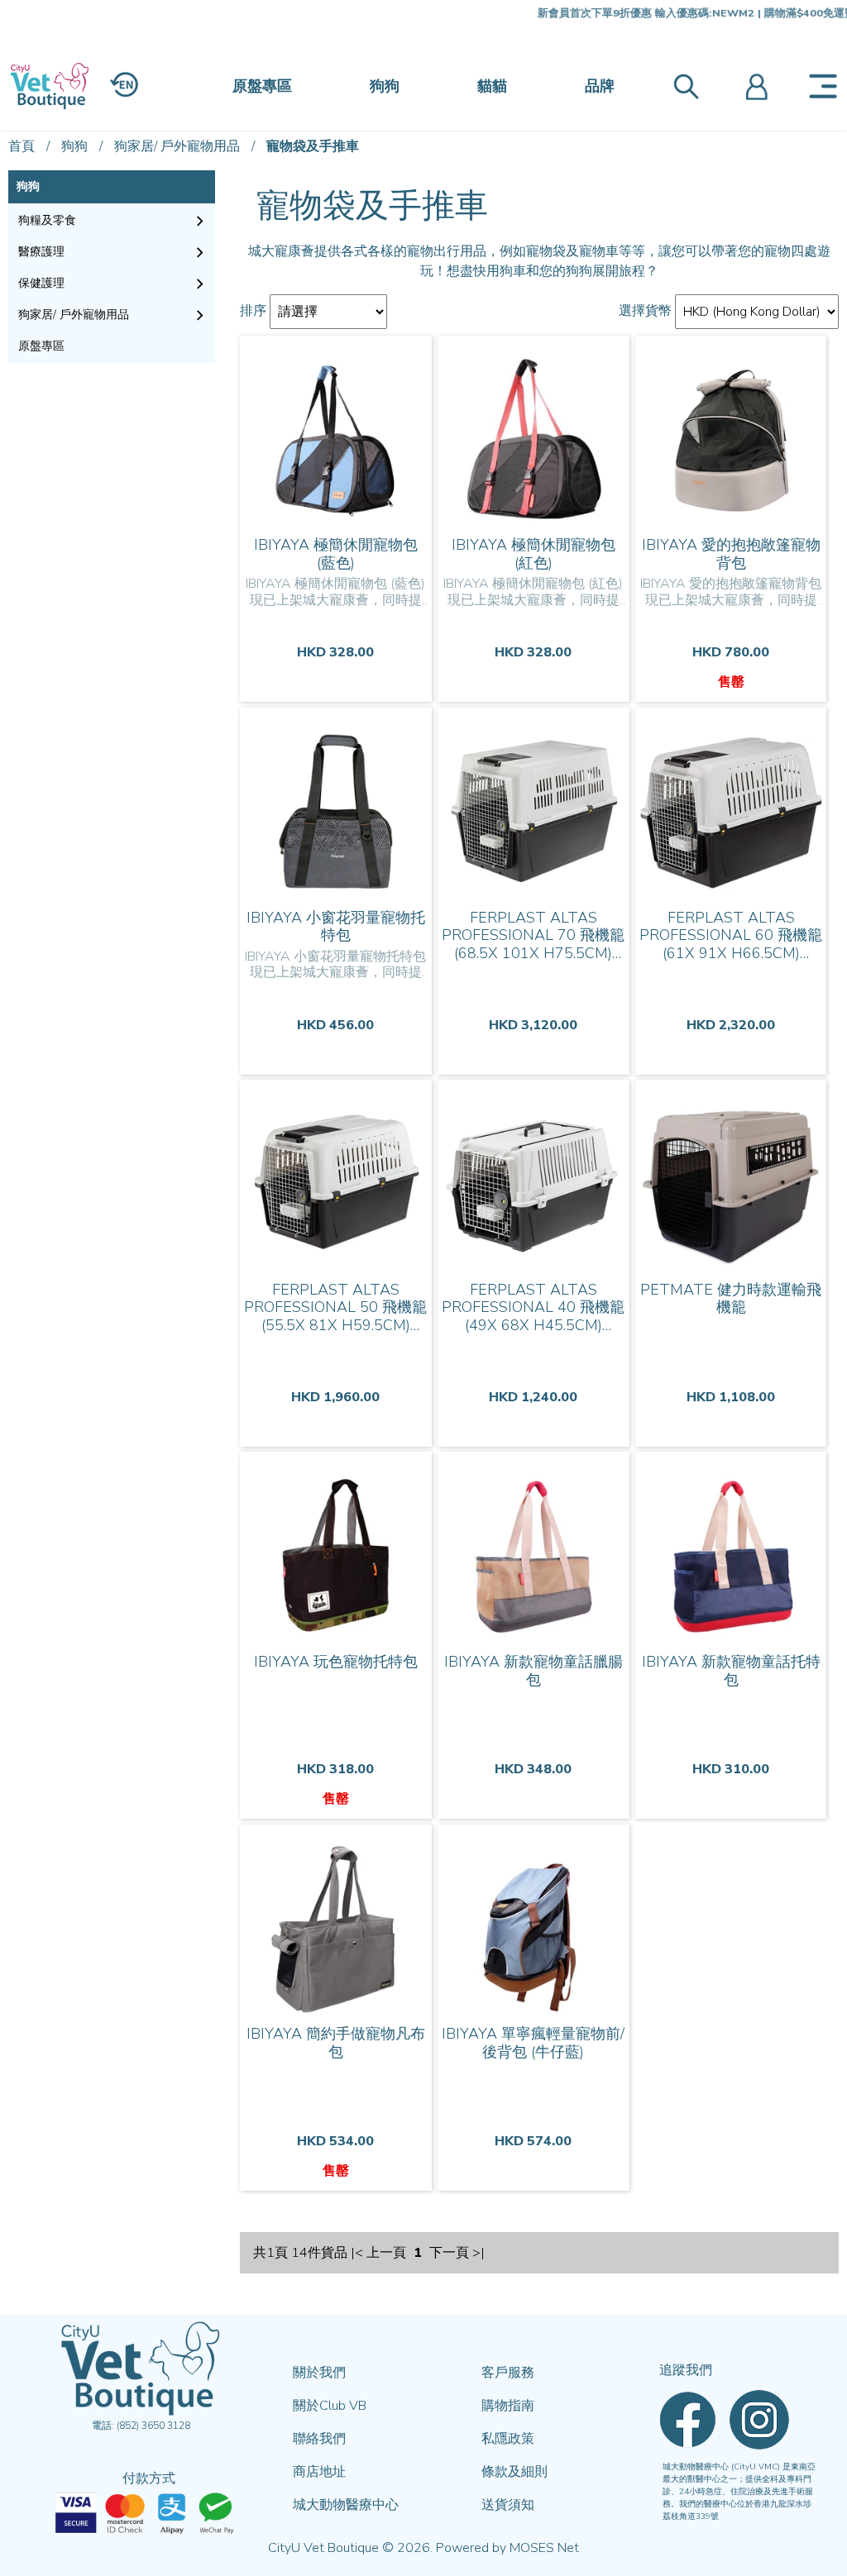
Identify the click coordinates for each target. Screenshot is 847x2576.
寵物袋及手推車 (313, 146)
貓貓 (492, 86)
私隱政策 (508, 2439)
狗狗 (385, 86)
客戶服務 (508, 2373)
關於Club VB (330, 2406)
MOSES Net (544, 2548)
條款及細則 (514, 2472)
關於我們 (319, 2373)
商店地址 (319, 2472)
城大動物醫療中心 (346, 2505)
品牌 (600, 86)
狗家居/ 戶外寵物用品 (177, 146)
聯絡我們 (319, 2439)
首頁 (22, 146)
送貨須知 (508, 2505)
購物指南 (508, 2406)
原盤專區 (262, 86)
